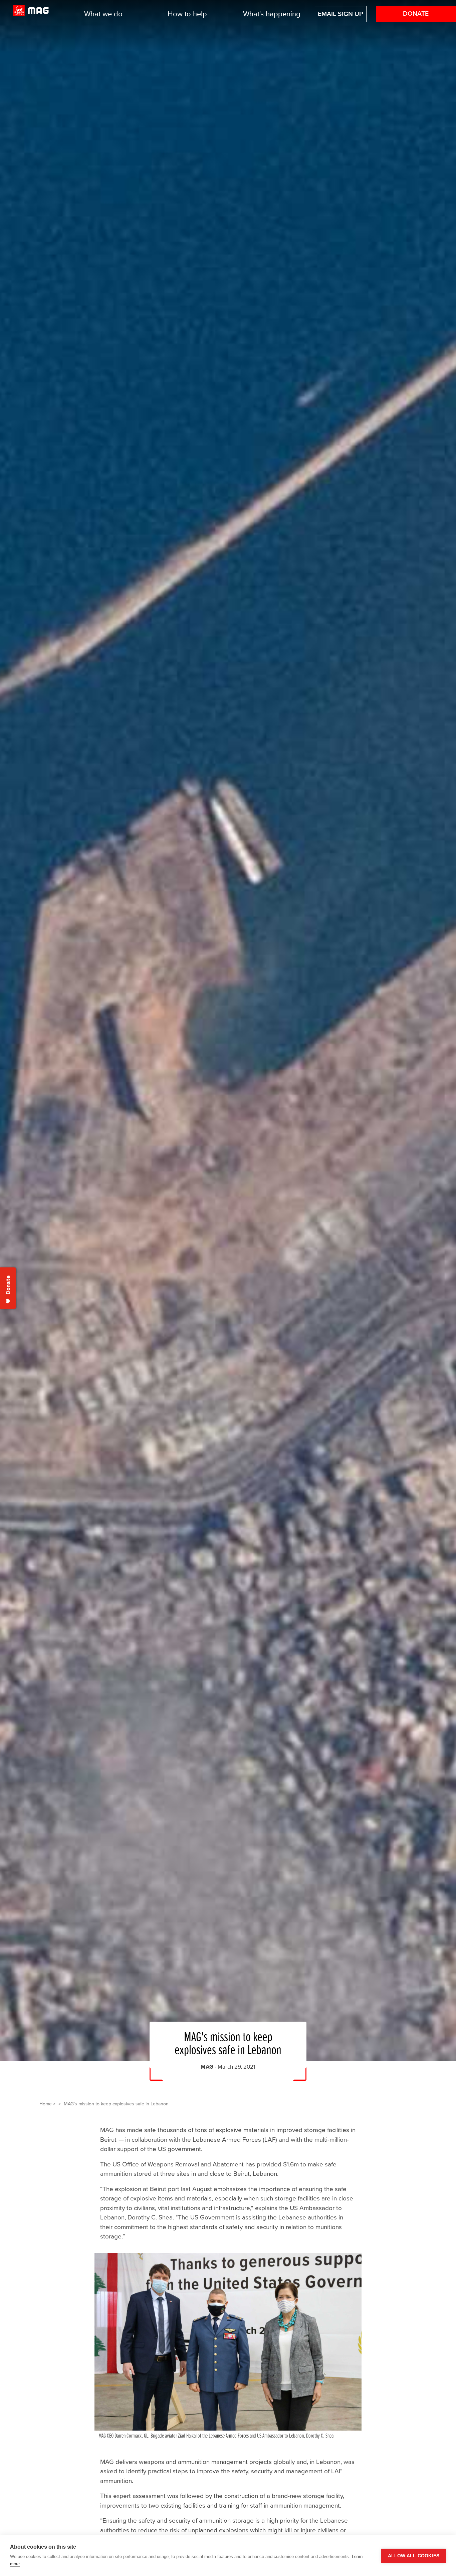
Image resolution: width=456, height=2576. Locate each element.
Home (46, 2104)
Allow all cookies (414, 2556)
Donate (416, 14)
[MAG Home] (31, 14)
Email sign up (340, 14)
